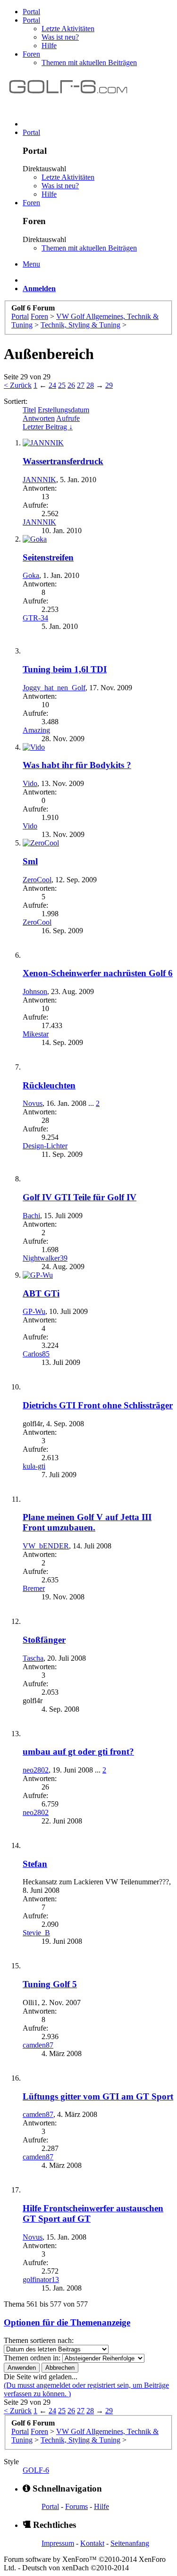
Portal (31, 12)
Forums (76, 2506)
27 (81, 385)
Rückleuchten (49, 1085)
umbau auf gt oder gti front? (78, 1752)
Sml (30, 861)
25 (62, 385)
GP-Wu (34, 1311)
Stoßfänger (44, 1640)
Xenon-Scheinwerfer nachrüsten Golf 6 (98, 973)
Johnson (35, 991)
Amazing (36, 730)
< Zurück (18, 385)
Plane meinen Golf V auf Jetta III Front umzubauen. (87, 1522)
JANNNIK (39, 480)
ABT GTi (41, 1293)
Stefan (35, 1864)
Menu (31, 264)
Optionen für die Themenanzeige (67, 2322)
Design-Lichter (45, 1146)
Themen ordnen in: (32, 2358)
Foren (31, 54)
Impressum (58, 2543)
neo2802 (36, 1770)
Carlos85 (36, 1354)
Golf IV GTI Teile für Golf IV (80, 1197)
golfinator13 (41, 2279)
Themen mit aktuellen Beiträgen (89, 63)
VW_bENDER (46, 1546)
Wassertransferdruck (63, 461)
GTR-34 (35, 618)
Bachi (31, 1216)
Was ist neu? (60, 37)
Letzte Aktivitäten (68, 29)
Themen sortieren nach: (39, 2340)
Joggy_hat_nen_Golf (54, 688)
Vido (30, 783)
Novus (33, 1103)
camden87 (38, 2045)
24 (52, 385)
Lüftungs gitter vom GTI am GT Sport (98, 2096)
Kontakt (92, 2543)
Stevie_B (36, 1933)
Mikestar (36, 1034)
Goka (31, 575)
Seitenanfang (130, 2543)
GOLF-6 (36, 2470)
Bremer (34, 1588)
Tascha (33, 1658)
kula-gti (34, 1466)
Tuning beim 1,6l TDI (65, 669)
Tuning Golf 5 (50, 1984)
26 (71, 385)
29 (109, 385)
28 (90, 385)
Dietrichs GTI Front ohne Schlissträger (98, 1405)
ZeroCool (37, 880)
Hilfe (49, 46)
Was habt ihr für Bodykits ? (77, 765)
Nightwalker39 (45, 1258)
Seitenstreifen (48, 557)
